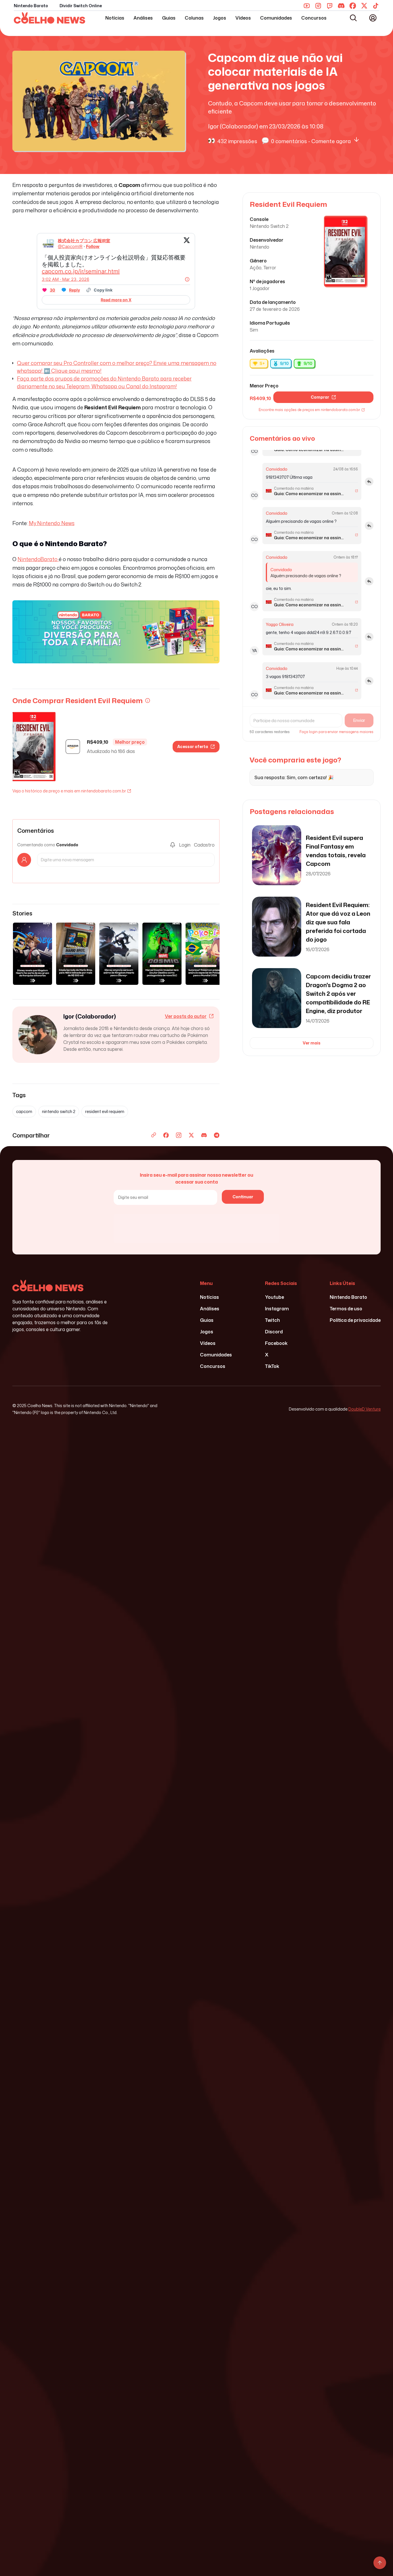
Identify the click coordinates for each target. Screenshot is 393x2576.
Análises (143, 18)
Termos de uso (346, 1309)
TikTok (272, 1366)
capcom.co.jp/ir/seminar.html (81, 271)
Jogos (220, 18)
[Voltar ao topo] (380, 2563)
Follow (93, 246)
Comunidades (276, 18)
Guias (169, 18)
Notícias (115, 18)
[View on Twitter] (187, 244)
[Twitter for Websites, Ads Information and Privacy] (187, 279)
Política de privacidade (355, 1320)
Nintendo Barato (31, 6)
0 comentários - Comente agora (311, 141)
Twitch (272, 1320)
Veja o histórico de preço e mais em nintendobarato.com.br (69, 791)
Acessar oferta (193, 746)
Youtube (274, 1297)
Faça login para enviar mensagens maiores (336, 732)
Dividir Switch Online (81, 6)
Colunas (194, 18)
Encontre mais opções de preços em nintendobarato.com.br (309, 410)
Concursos (314, 18)
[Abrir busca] (353, 18)
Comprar (320, 397)
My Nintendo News (52, 523)
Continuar (243, 1197)
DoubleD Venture (365, 1409)
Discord (274, 1332)
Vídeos (243, 18)
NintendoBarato (38, 559)
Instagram (277, 1309)
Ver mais (312, 1043)
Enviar (359, 720)
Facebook (276, 1343)
